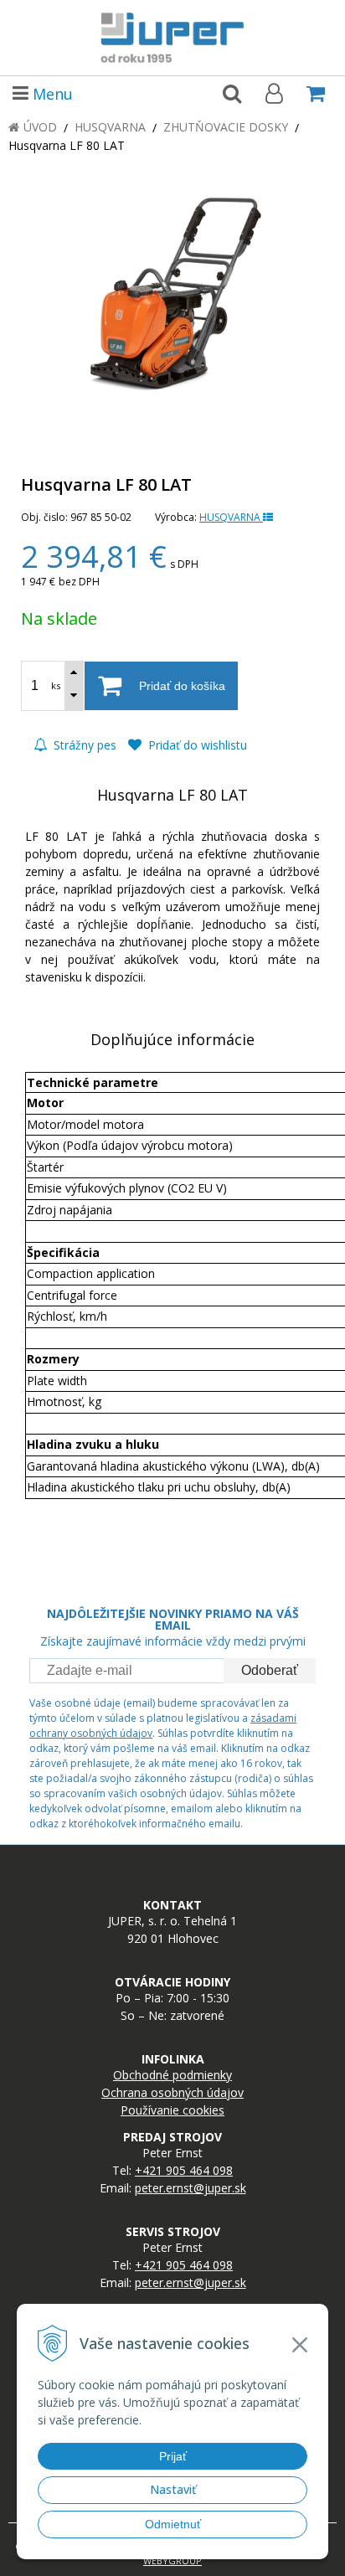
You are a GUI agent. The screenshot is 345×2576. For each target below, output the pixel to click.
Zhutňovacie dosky (226, 127)
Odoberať (270, 1670)
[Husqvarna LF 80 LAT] (172, 296)
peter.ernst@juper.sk (191, 2188)
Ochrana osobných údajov (172, 2092)
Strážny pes (83, 745)
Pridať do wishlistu (196, 745)
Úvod (40, 127)
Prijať (173, 2456)
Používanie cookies (172, 2110)
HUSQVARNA (231, 517)
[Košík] (316, 93)
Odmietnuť (173, 2524)
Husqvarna (110, 127)
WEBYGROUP (172, 2561)
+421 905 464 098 (184, 2170)
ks (56, 685)
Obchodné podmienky (172, 2075)
